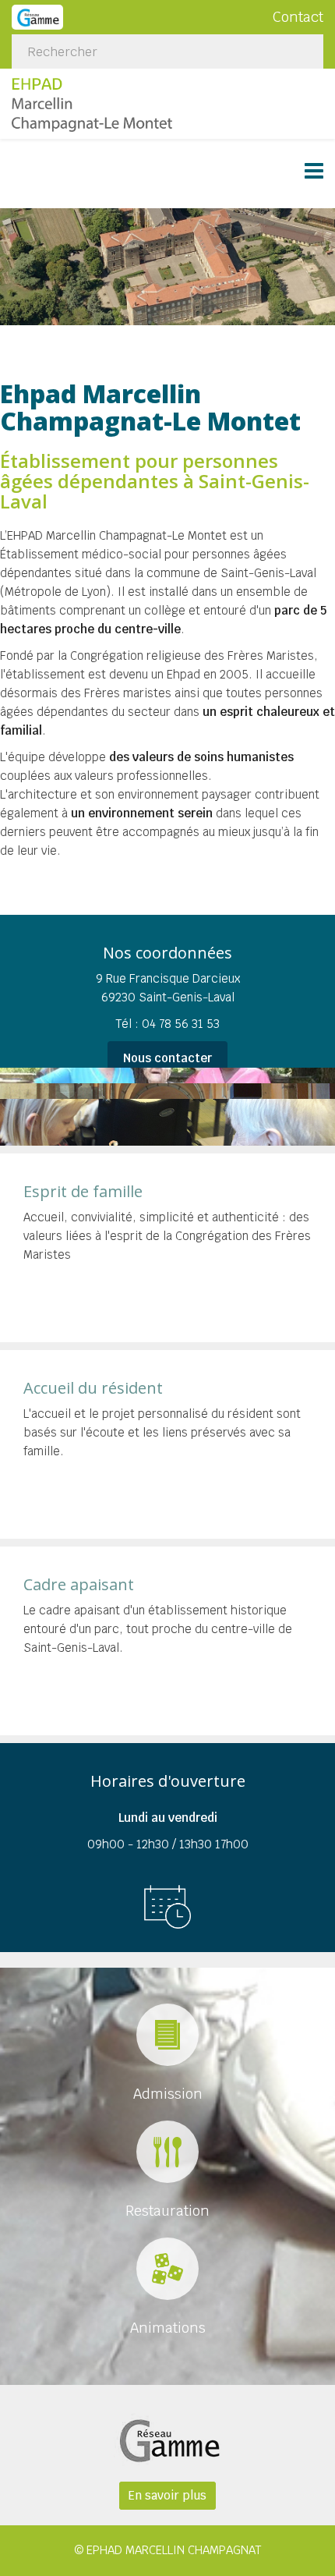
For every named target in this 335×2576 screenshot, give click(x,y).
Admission (168, 2094)
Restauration (167, 2211)
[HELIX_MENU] (314, 173)
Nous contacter (167, 1058)
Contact (298, 17)
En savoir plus (167, 2495)
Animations (168, 2328)
